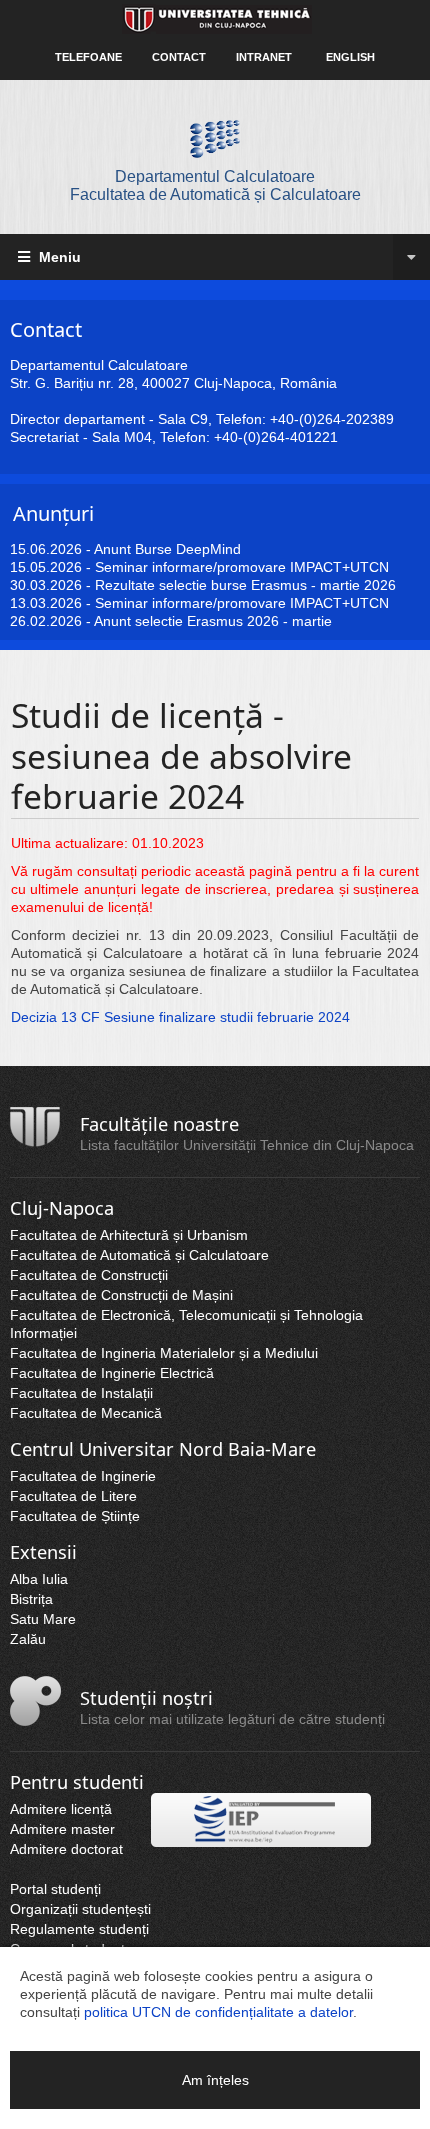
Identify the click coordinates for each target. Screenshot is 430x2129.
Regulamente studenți (79, 1929)
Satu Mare (43, 1619)
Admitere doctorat (66, 1849)
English (350, 57)
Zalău (28, 1639)
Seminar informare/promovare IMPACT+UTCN (242, 567)
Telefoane (88, 57)
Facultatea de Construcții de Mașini (121, 1295)
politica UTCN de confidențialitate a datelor (218, 2012)
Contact (179, 57)
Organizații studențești (80, 1909)
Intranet (264, 57)
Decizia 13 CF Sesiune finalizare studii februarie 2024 (180, 1017)
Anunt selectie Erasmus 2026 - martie (213, 621)
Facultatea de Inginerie (83, 1476)
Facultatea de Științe (75, 1516)
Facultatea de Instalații (81, 1393)
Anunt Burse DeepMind (167, 549)
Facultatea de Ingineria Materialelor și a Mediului (164, 1353)
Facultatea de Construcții (89, 1275)
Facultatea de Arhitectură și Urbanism (129, 1235)
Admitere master (62, 1829)
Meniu (58, 257)
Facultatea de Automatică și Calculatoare (139, 1255)
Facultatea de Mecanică (86, 1413)
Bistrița (31, 1599)
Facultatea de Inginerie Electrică (112, 1373)
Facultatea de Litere (73, 1496)
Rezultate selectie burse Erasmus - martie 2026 (245, 585)
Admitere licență (61, 1809)
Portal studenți (55, 1889)
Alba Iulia (39, 1579)
